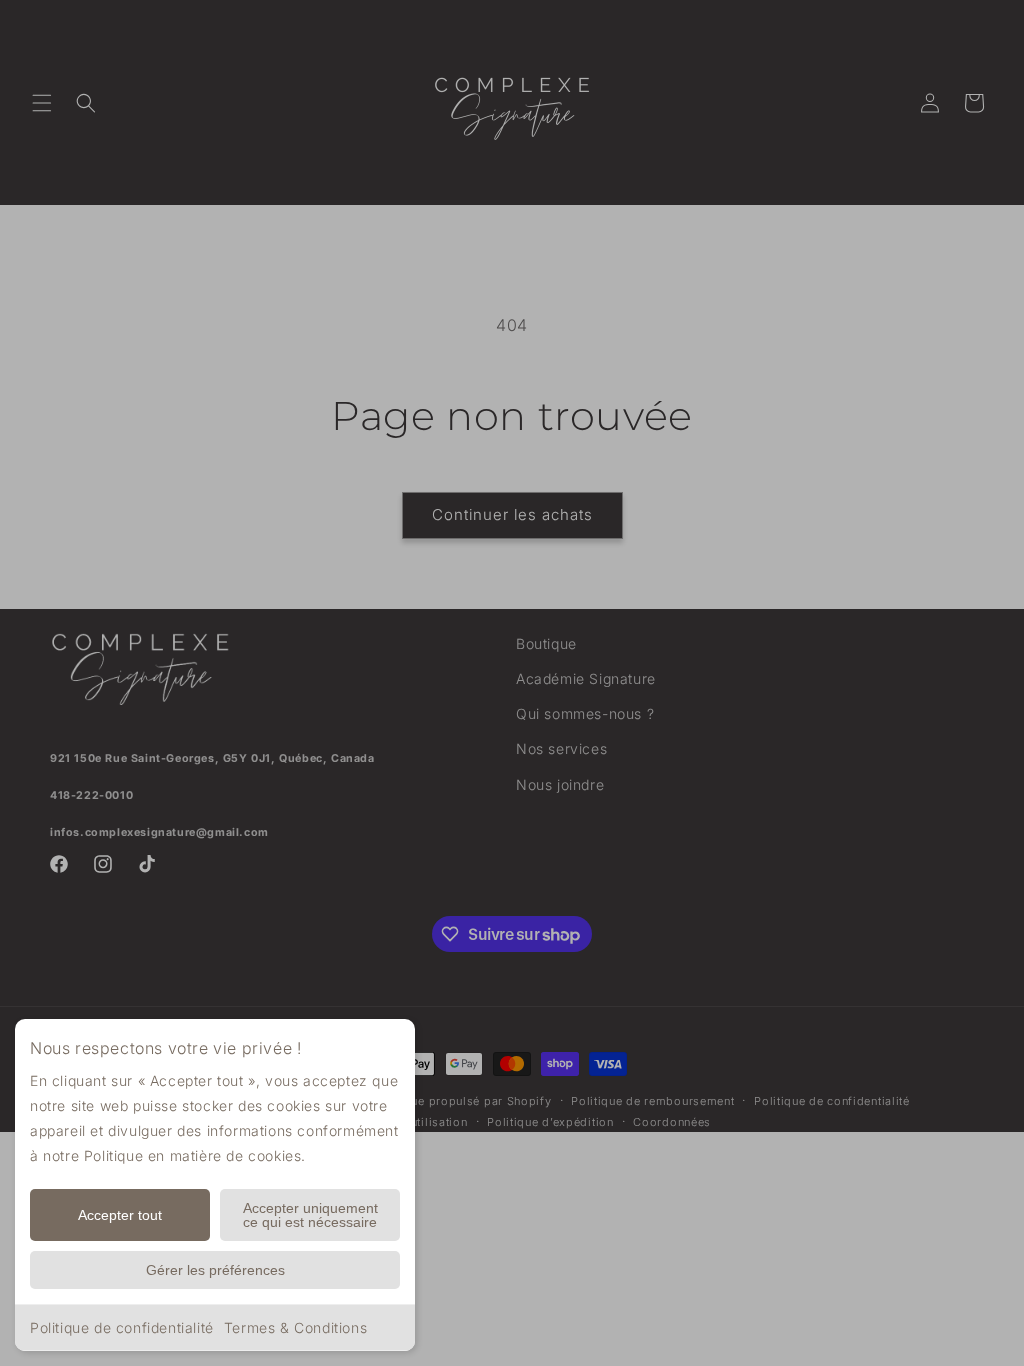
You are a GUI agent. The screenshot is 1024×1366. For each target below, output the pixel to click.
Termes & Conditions (295, 1327)
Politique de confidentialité (122, 1327)
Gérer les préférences (215, 1270)
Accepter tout (120, 1215)
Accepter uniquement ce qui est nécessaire (310, 1215)
